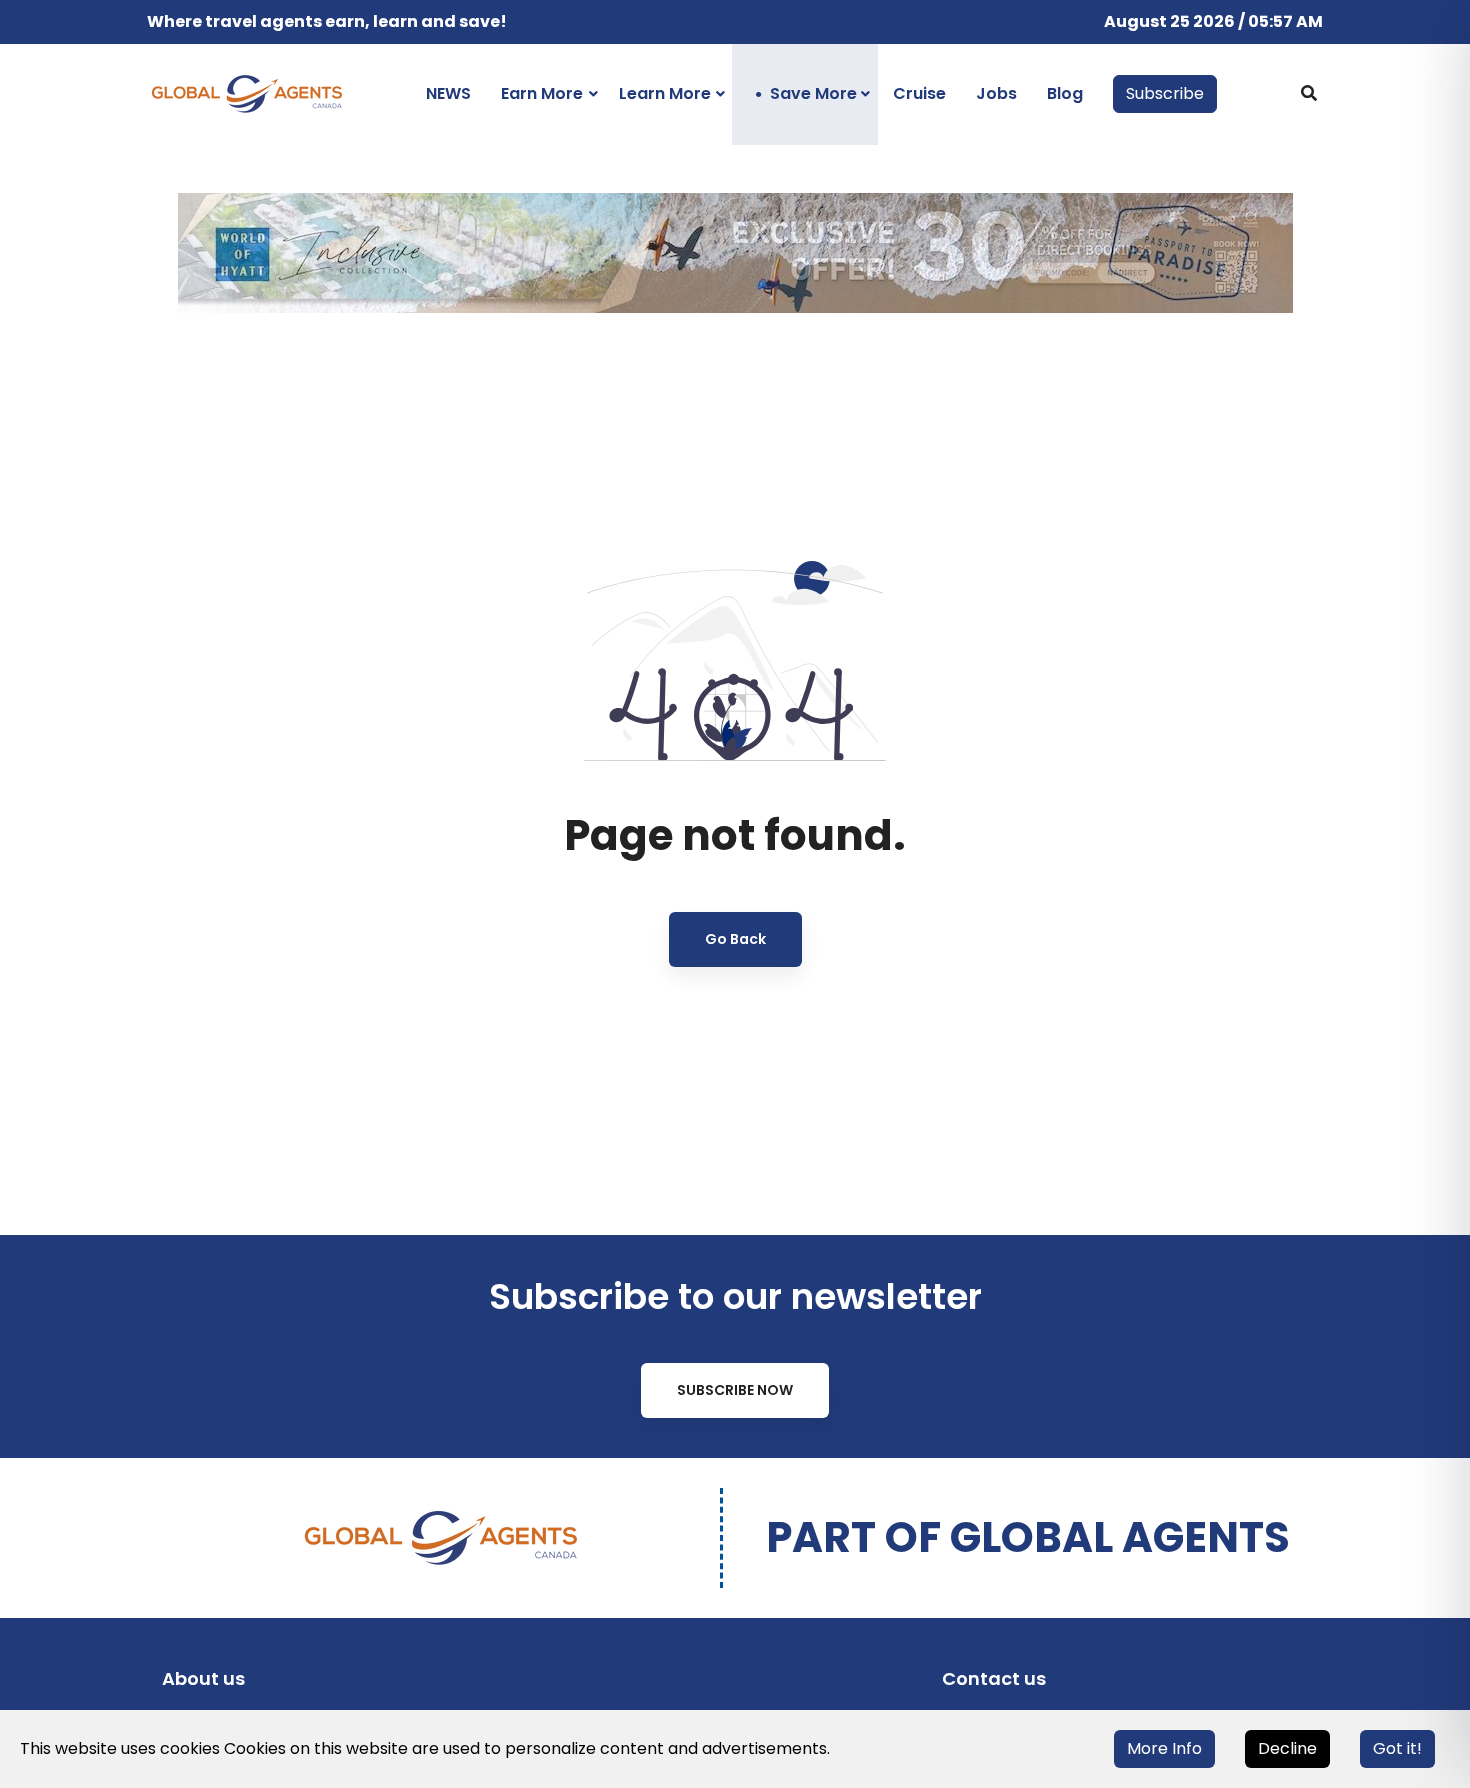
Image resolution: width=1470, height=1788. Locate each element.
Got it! (1397, 1748)
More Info (1164, 1748)
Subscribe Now (735, 1390)
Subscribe (1165, 93)
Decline (1287, 1748)
